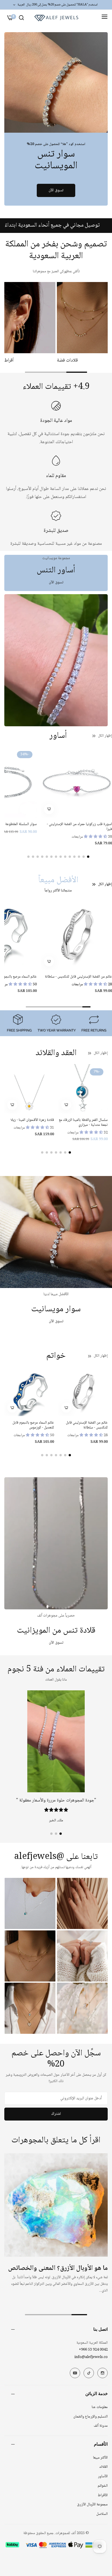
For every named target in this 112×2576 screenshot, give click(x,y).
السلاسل (102, 2514)
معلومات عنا (100, 2407)
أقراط (9, 361)
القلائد (103, 2467)
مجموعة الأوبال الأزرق (92, 2504)
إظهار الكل (105, 736)
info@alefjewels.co (91, 2357)
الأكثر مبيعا (100, 2458)
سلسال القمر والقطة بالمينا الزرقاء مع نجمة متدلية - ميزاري (83, 1123)
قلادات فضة (67, 361)
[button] (49, 809)
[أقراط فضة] (30, 318)
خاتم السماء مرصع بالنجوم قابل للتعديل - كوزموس (33, 1425)
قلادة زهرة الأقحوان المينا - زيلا (32, 1120)
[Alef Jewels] (56, 18)
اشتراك (56, 2114)
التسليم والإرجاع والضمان (90, 2417)
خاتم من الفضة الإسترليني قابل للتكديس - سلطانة (87, 1425)
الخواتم (103, 2486)
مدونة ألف (101, 2426)
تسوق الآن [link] (56, 582)
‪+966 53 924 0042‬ (93, 2350)
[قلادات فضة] (82, 318)
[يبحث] (21, 18)
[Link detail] (56, 82)
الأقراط (103, 2495)
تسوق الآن (56, 190)
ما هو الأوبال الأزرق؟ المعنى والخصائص (58, 2268)
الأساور (103, 2476)
